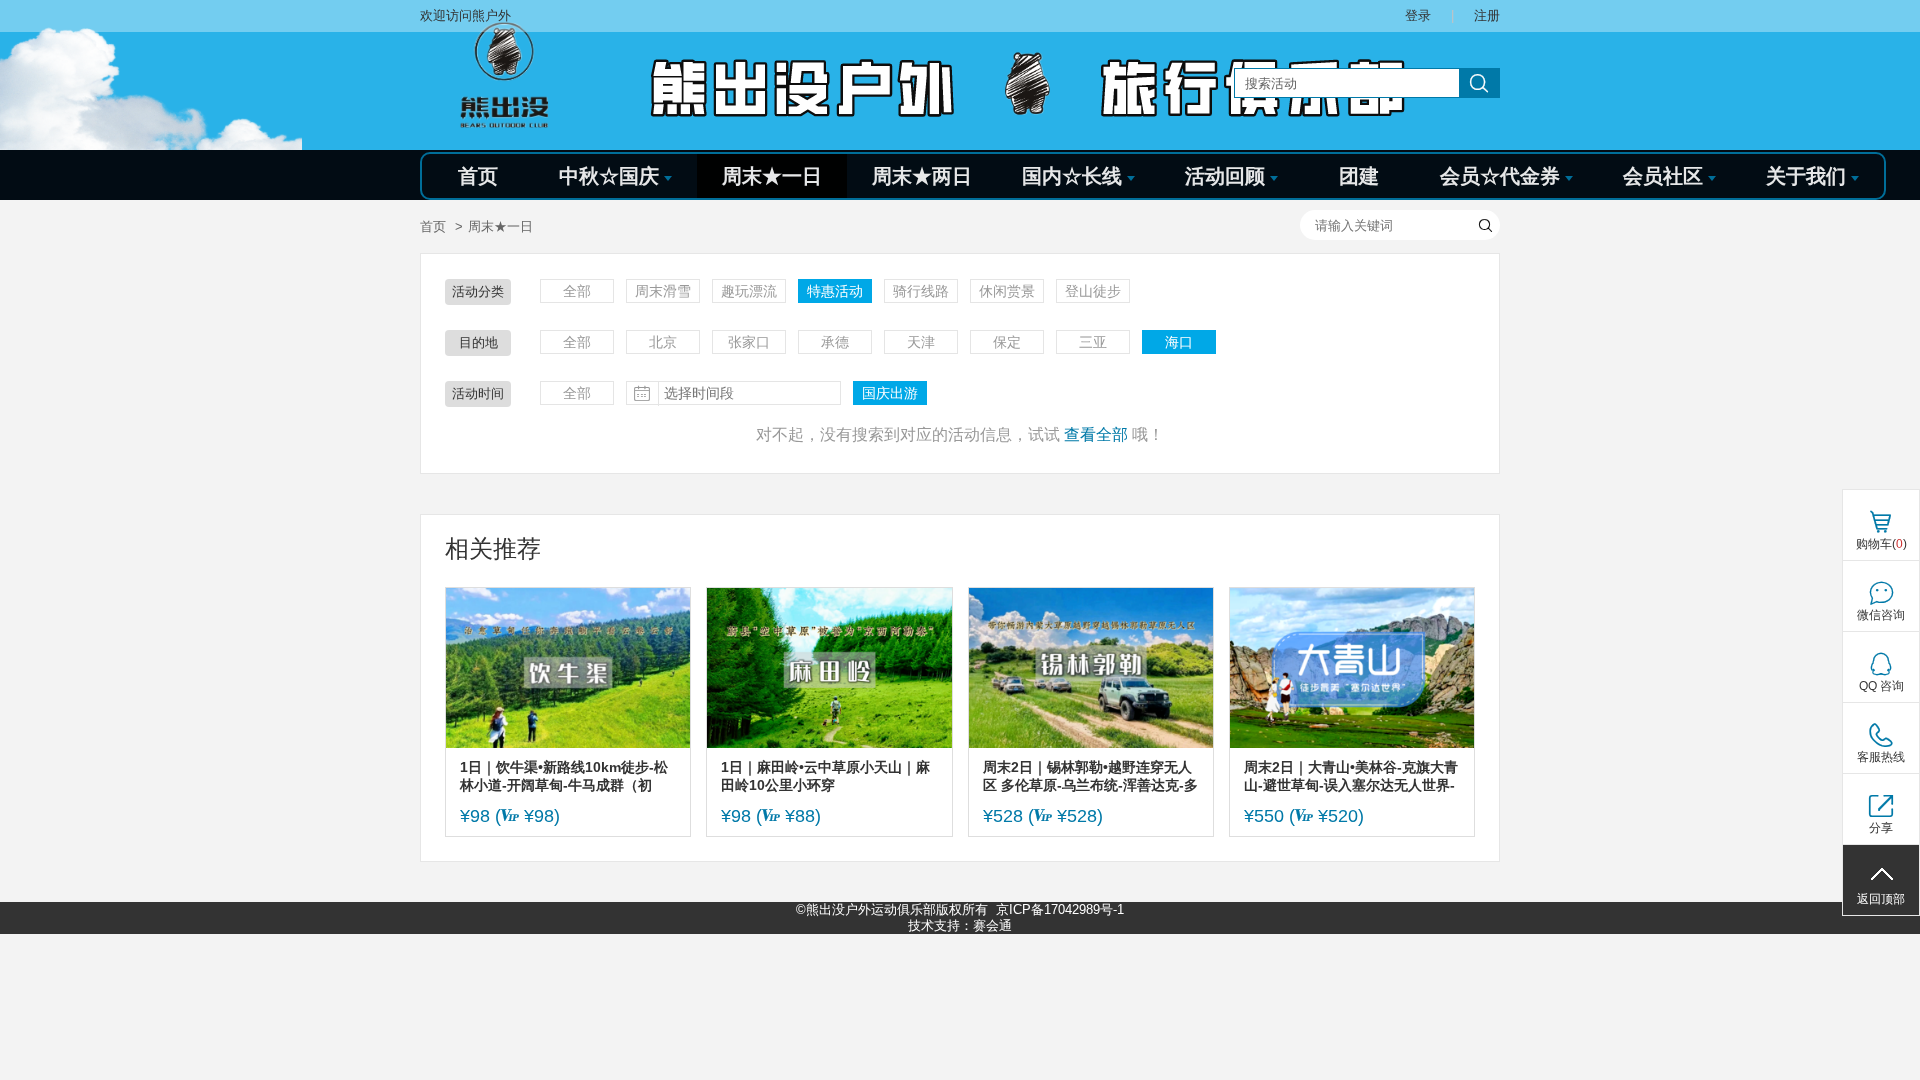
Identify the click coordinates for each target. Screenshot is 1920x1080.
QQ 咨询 (1881, 686)
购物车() (1881, 544)
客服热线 (1881, 757)
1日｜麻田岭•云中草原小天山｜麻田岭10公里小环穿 (825, 776)
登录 (1418, 15)
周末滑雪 (663, 291)
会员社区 (1663, 176)
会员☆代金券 (1500, 176)
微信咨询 (1881, 615)
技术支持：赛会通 (960, 925)
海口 (1179, 342)
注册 (1487, 15)
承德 (835, 342)
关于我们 (1806, 176)
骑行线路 (921, 291)
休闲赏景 (1007, 291)
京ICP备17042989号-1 (1060, 909)
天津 (921, 342)
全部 (577, 291)
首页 (478, 176)
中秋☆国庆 (609, 176)
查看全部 (1096, 434)
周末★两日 (922, 176)
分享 (1881, 828)
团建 (1359, 176)
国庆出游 (890, 393)
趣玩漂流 (749, 291)
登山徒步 (1093, 291)
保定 (1007, 342)
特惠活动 (835, 291)
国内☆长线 (1072, 176)
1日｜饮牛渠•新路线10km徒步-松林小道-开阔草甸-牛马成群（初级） (564, 776)
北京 (663, 342)
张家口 (749, 342)
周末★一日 (772, 176)
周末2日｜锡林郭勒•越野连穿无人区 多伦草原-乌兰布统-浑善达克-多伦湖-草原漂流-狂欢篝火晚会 (1090, 776)
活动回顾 (1225, 176)
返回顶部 (1881, 899)
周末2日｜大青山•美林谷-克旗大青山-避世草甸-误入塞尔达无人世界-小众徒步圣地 (1351, 776)
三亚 (1093, 342)
